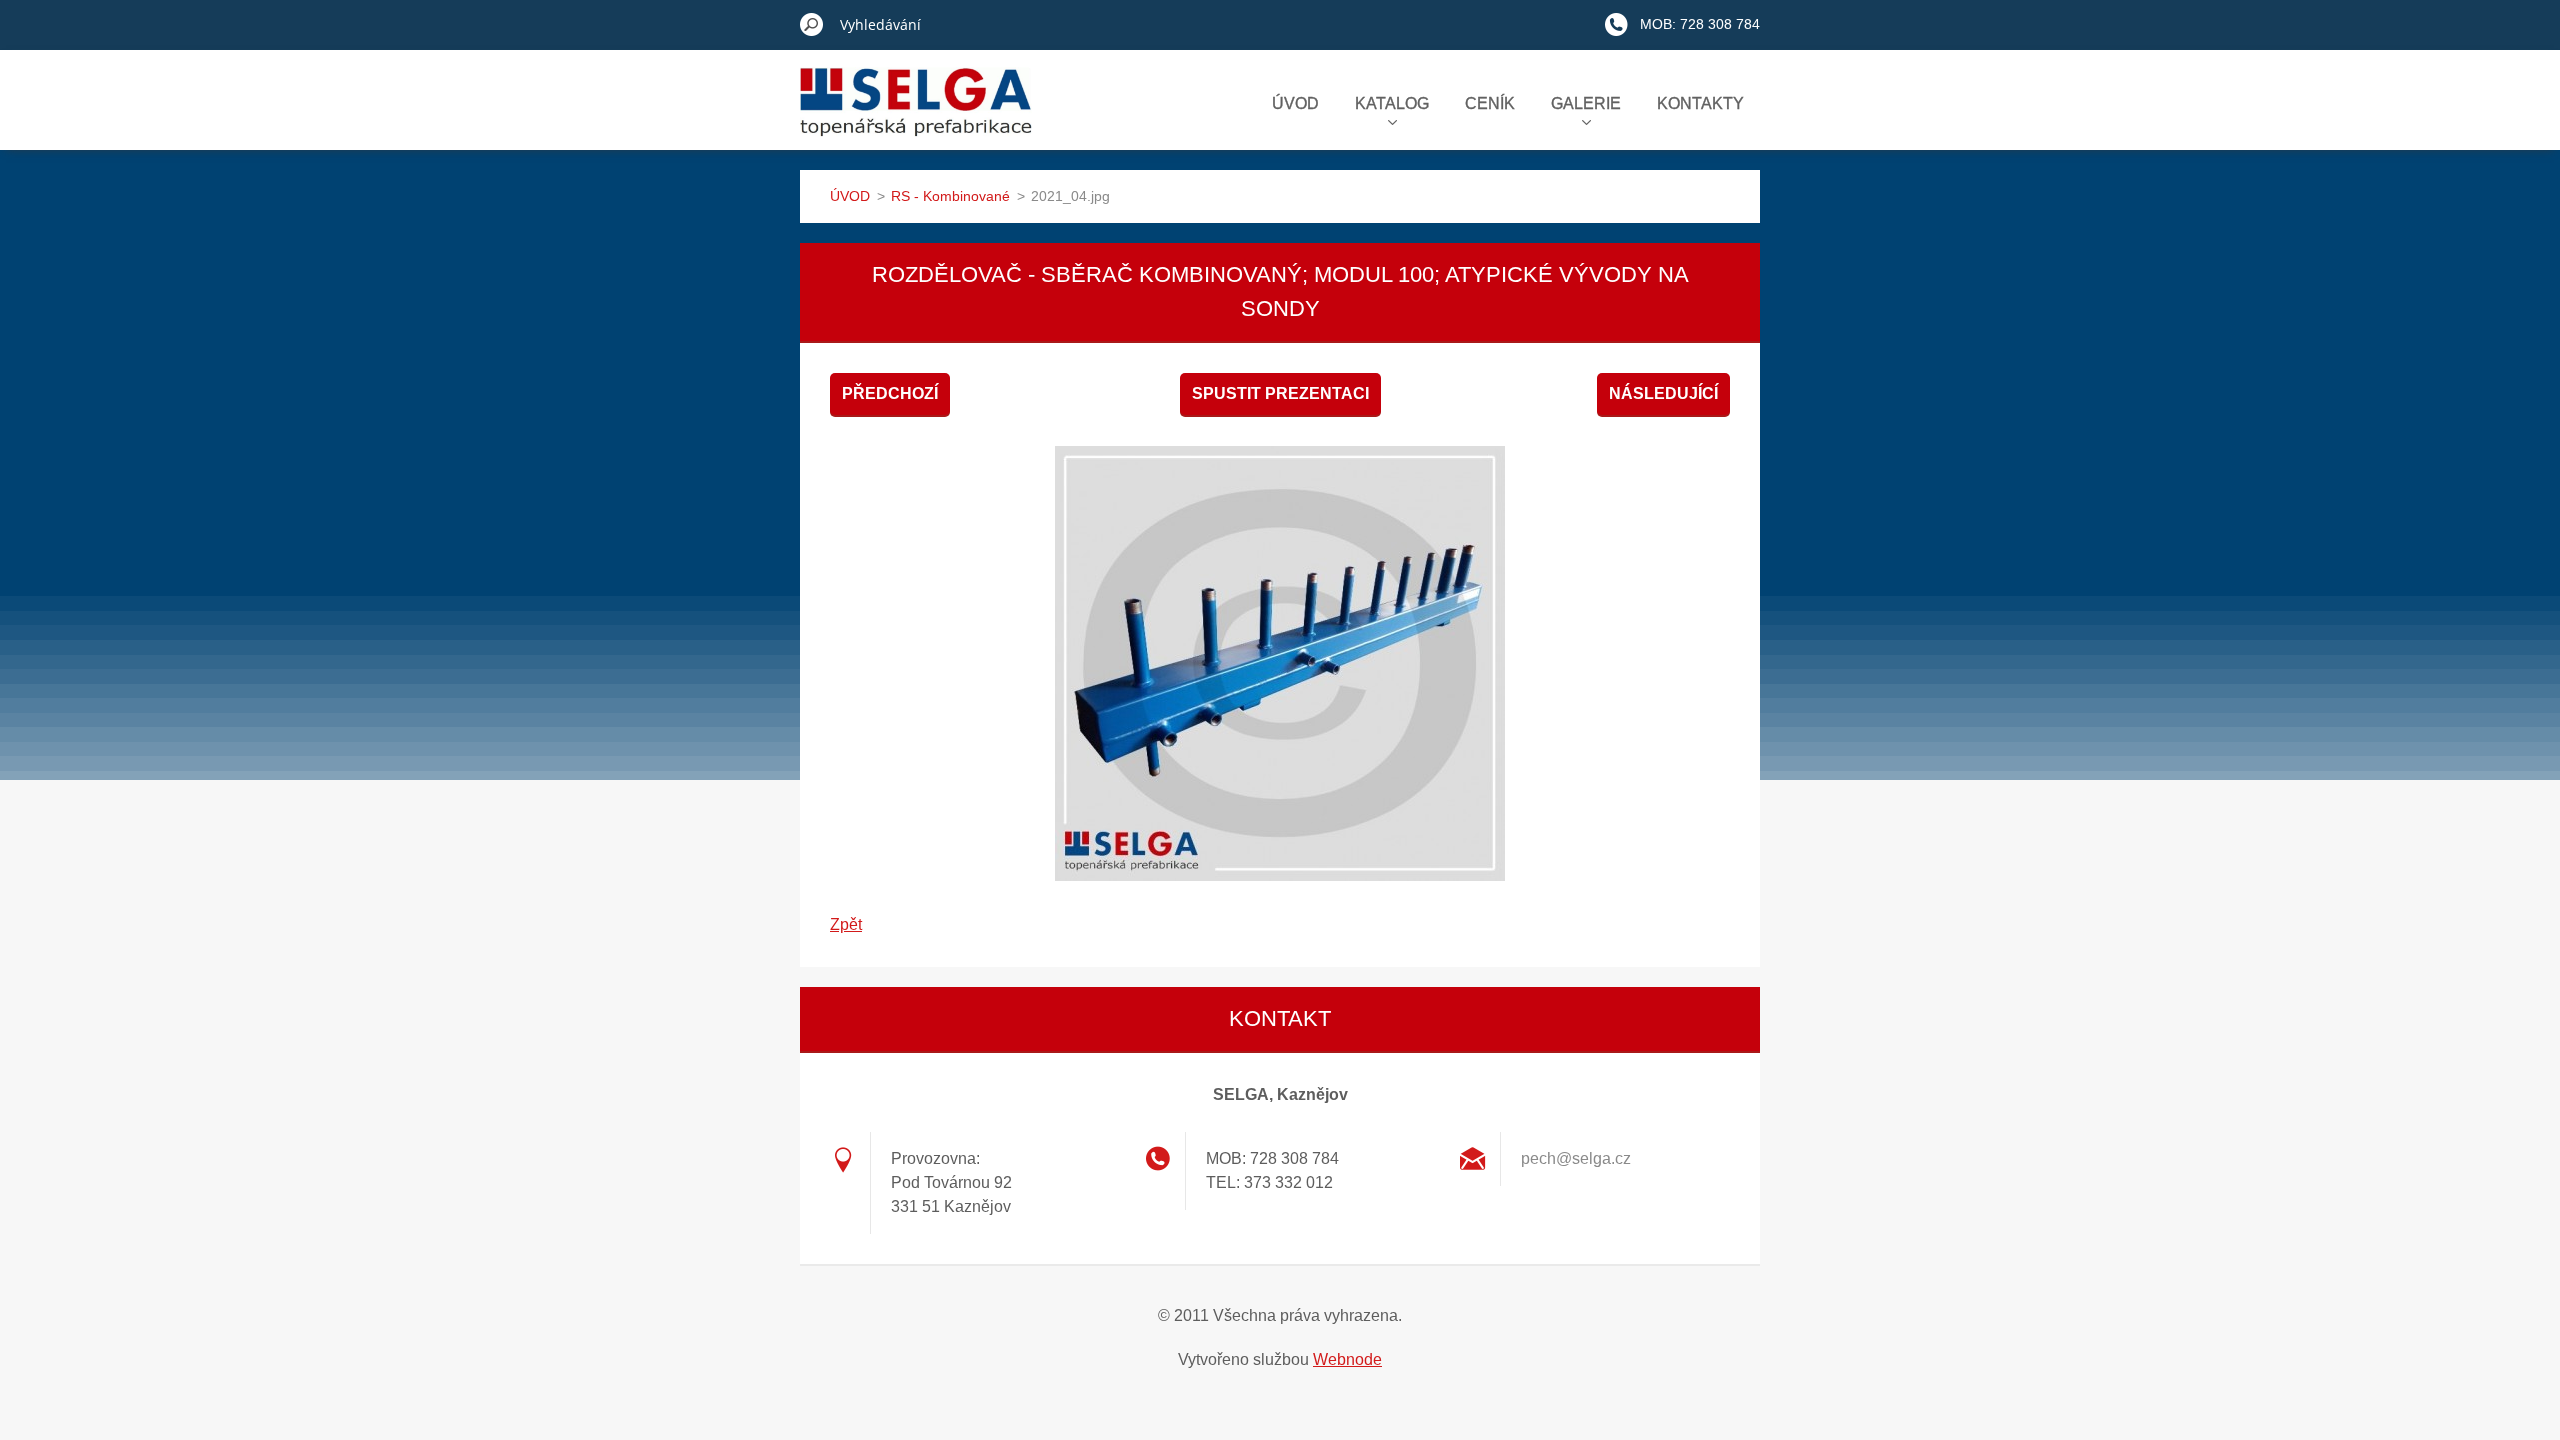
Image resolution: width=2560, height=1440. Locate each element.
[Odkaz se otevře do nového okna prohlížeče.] (1280, 664)
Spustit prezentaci (1280, 393)
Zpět (846, 924)
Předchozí (890, 393)
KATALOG (1392, 103)
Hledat (812, 24)
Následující (1663, 393)
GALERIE (1586, 103)
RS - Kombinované (950, 196)
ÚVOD (1295, 103)
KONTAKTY (1700, 103)
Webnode (1347, 1359)
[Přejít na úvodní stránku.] (916, 114)
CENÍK (1490, 103)
